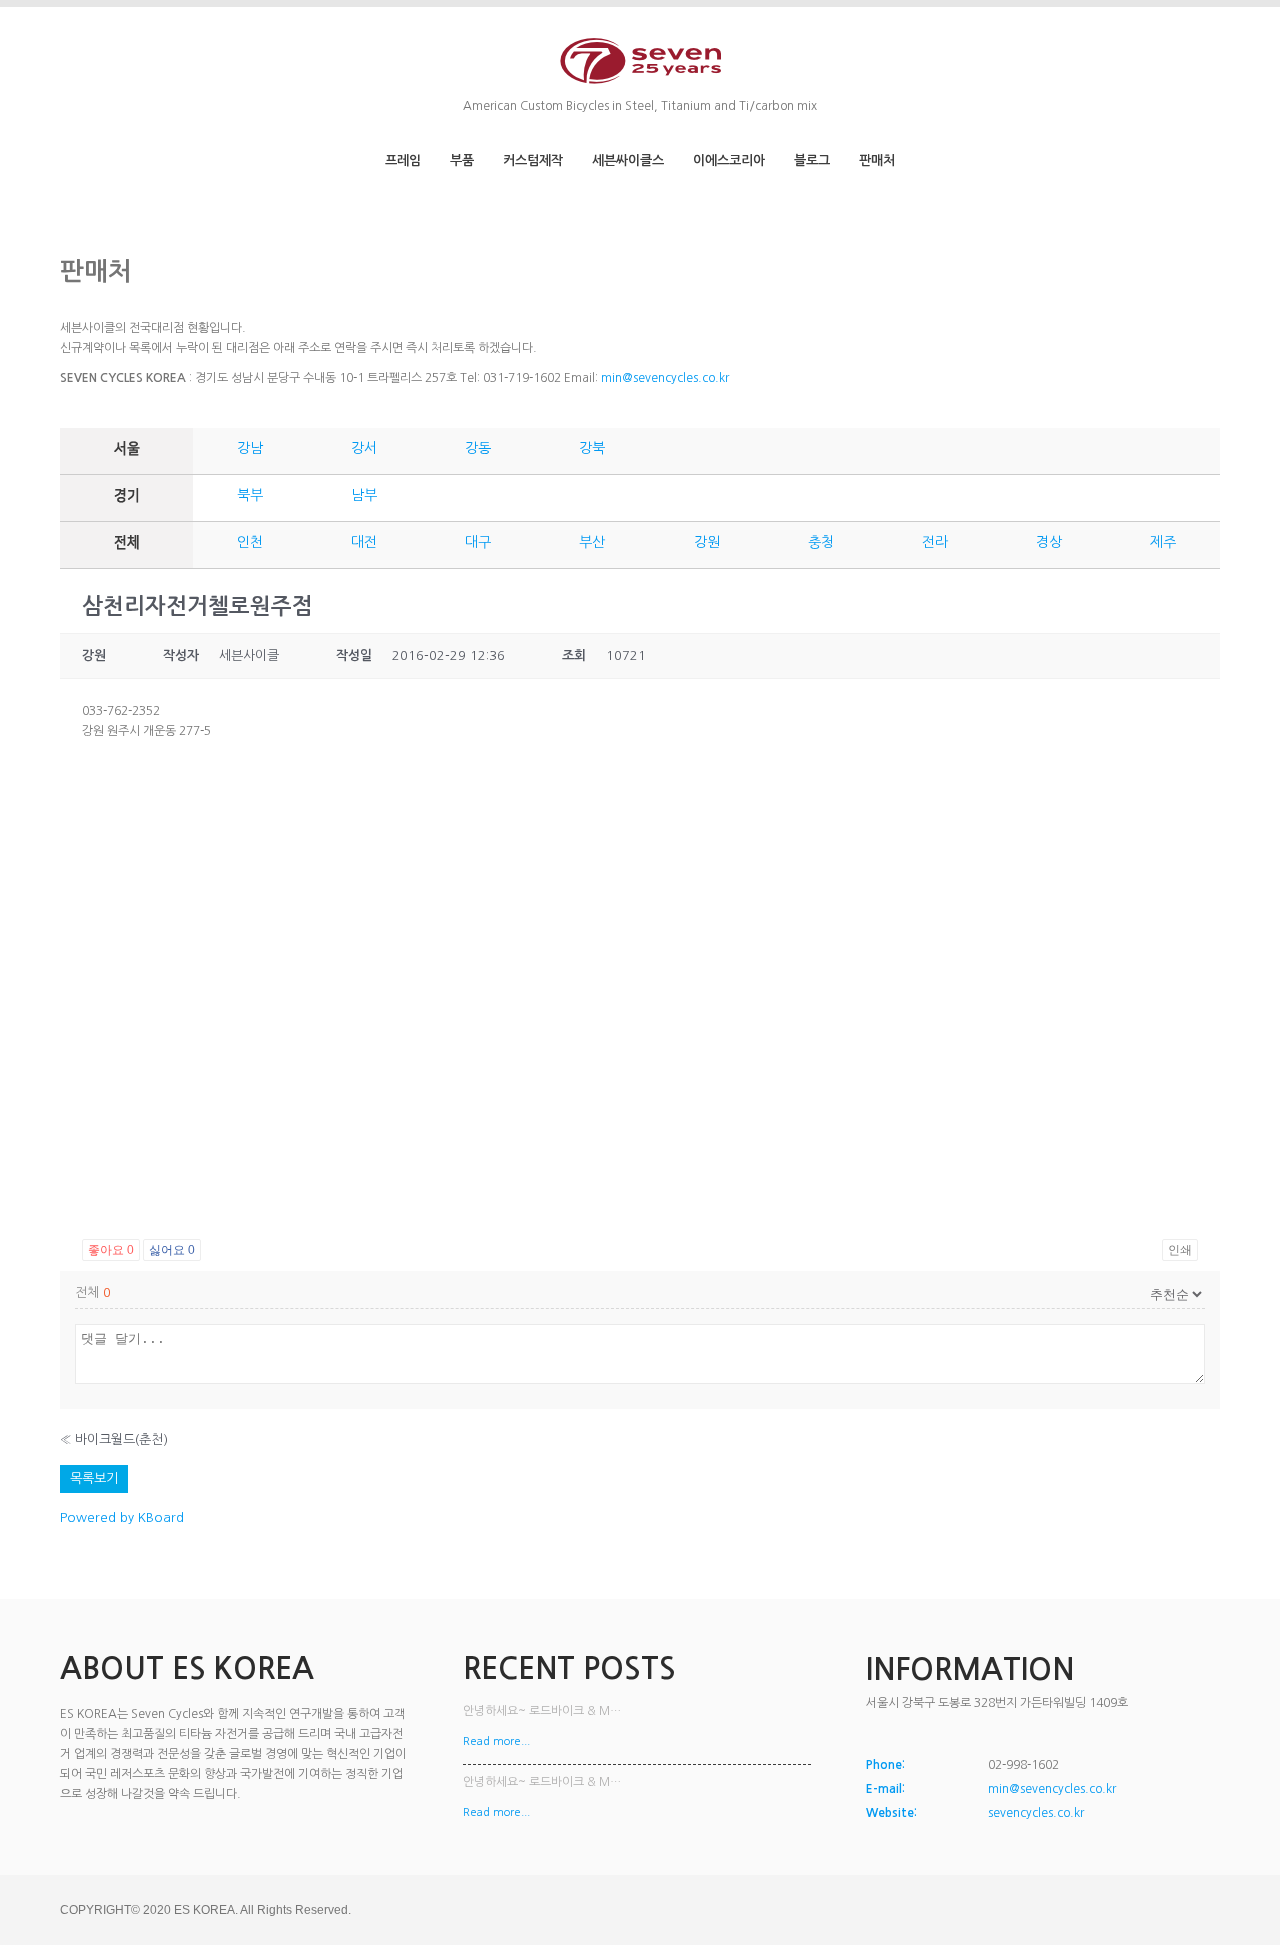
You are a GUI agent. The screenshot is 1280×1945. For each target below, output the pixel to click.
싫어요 (172, 1250)
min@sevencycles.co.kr (665, 378)
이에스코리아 (729, 160)
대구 (478, 542)
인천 (250, 542)
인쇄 (1180, 1250)
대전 (364, 542)
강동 (478, 448)
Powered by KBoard (122, 1517)
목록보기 (94, 1478)
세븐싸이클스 (628, 160)
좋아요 (111, 1250)
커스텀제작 (533, 160)
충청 (821, 542)
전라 (935, 542)
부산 (592, 542)
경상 (1049, 542)
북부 (250, 495)
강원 (707, 542)
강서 (364, 448)
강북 (592, 448)
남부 (364, 495)
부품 (462, 160)
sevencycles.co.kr (1036, 1813)
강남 (250, 448)
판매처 (877, 160)
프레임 (403, 160)
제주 (1163, 542)
